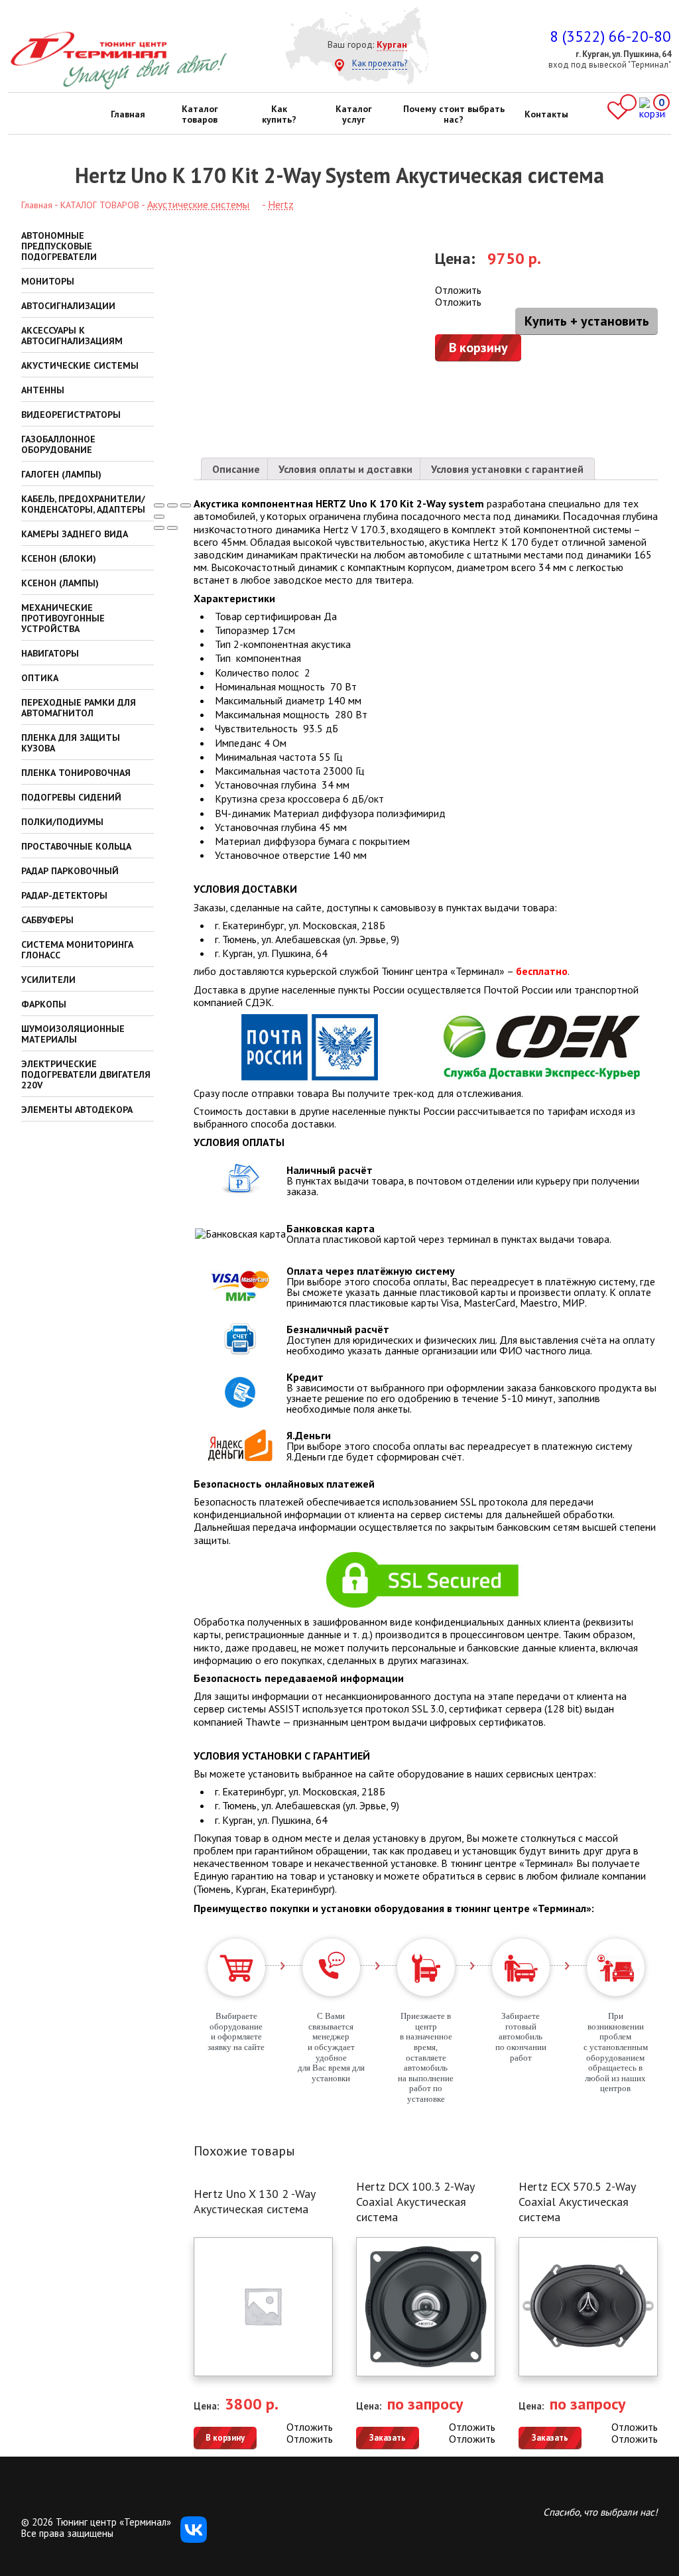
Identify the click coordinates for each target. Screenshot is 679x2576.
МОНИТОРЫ (48, 281)
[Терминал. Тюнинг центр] (118, 87)
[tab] (236, 469)
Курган (392, 44)
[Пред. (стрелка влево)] (159, 528)
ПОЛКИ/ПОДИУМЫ (62, 822)
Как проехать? (380, 63)
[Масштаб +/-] (159, 517)
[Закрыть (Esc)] (159, 505)
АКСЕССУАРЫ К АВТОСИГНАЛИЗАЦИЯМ (72, 336)
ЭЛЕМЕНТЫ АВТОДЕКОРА (77, 1110)
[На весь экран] (186, 505)
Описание (236, 469)
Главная (128, 114)
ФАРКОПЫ (44, 1004)
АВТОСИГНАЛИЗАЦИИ (68, 306)
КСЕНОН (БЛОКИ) (59, 558)
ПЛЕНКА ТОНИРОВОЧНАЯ (76, 773)
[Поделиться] (172, 505)
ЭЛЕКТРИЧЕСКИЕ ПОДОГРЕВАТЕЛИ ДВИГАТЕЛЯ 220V (86, 1074)
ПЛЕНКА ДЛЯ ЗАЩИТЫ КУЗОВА (71, 743)
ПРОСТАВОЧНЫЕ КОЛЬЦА (76, 846)
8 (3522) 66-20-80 (610, 36)
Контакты (546, 114)
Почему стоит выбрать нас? (454, 114)
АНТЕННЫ (43, 390)
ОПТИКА (40, 678)
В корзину (478, 348)
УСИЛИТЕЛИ (48, 980)
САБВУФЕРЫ (47, 920)
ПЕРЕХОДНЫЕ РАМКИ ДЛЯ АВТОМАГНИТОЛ (79, 708)
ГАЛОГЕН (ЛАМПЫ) (61, 474)
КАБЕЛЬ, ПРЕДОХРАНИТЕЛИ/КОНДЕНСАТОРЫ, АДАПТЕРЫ (83, 504)
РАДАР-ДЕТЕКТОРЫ (64, 895)
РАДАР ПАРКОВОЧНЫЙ (70, 871)
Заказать (388, 2438)
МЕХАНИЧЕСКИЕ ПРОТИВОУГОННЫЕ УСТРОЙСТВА (63, 618)
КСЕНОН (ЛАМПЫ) (60, 583)
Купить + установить (587, 321)
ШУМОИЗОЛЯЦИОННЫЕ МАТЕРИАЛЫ (73, 1034)
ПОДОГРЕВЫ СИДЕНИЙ (71, 797)
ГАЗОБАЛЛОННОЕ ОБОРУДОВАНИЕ (58, 444)
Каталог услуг (354, 114)
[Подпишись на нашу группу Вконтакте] (194, 2539)
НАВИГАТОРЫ (50, 653)
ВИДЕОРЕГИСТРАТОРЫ (71, 415)
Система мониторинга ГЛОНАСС (77, 950)
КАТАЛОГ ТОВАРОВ (100, 205)
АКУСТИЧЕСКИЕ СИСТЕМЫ (80, 365)
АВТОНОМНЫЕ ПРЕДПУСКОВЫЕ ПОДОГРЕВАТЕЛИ (59, 246)
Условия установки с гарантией (507, 469)
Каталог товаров (200, 114)
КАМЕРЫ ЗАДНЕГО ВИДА (75, 534)
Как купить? (279, 114)
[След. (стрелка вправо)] (172, 528)
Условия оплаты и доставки (345, 469)
